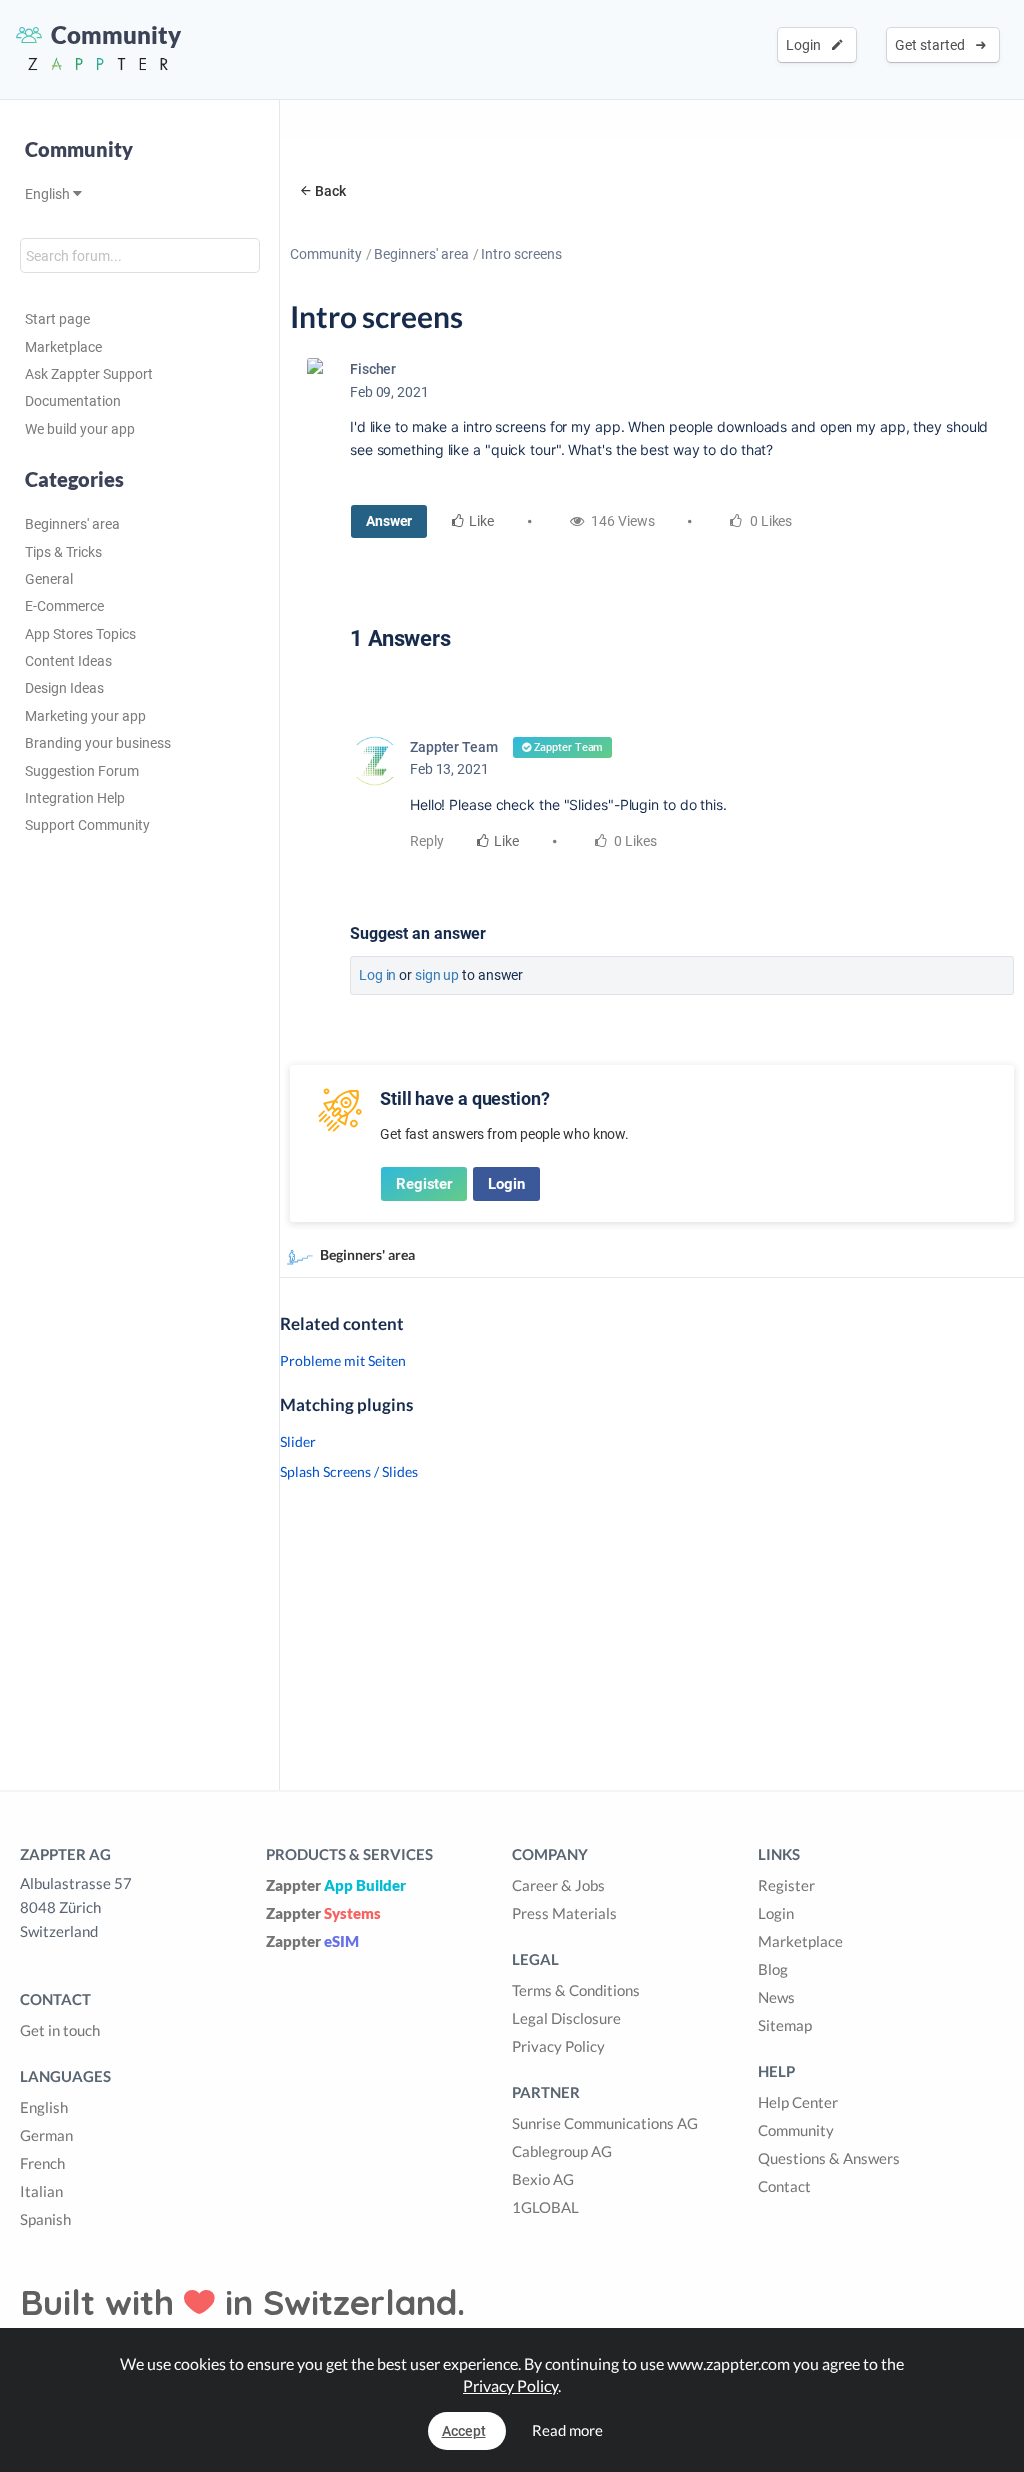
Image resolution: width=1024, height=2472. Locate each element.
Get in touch (60, 2030)
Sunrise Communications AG (605, 2123)
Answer (389, 521)
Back (330, 191)
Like (481, 521)
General (49, 579)
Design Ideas (64, 688)
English (49, 194)
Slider (298, 1441)
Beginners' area (72, 524)
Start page (57, 319)
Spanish (45, 2219)
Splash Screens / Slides (349, 1471)
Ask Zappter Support (89, 374)
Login (806, 45)
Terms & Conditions (576, 1990)
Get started (933, 45)
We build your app (80, 429)
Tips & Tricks (63, 552)
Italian (41, 2191)
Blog (773, 1969)
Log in (377, 975)
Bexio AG (543, 2179)
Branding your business (98, 743)
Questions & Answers (829, 2158)
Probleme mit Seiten (343, 1360)
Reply (427, 841)
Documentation (73, 401)
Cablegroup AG (562, 2151)
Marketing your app (85, 716)
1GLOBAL (545, 2207)
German (46, 2135)
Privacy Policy (558, 2046)
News (776, 1997)
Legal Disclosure (566, 2018)
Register (424, 1184)
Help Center (798, 2102)
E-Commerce (64, 606)
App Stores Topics (80, 634)
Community (326, 254)
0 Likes (634, 841)
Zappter (336, 1885)
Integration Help (75, 798)
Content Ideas (68, 661)
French (42, 2163)
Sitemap (785, 2025)
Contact (784, 2186)
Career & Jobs (558, 1885)
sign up (437, 975)
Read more (567, 2430)
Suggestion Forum (82, 771)
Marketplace (63, 347)
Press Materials (564, 1913)
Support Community (87, 825)
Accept (464, 2431)
